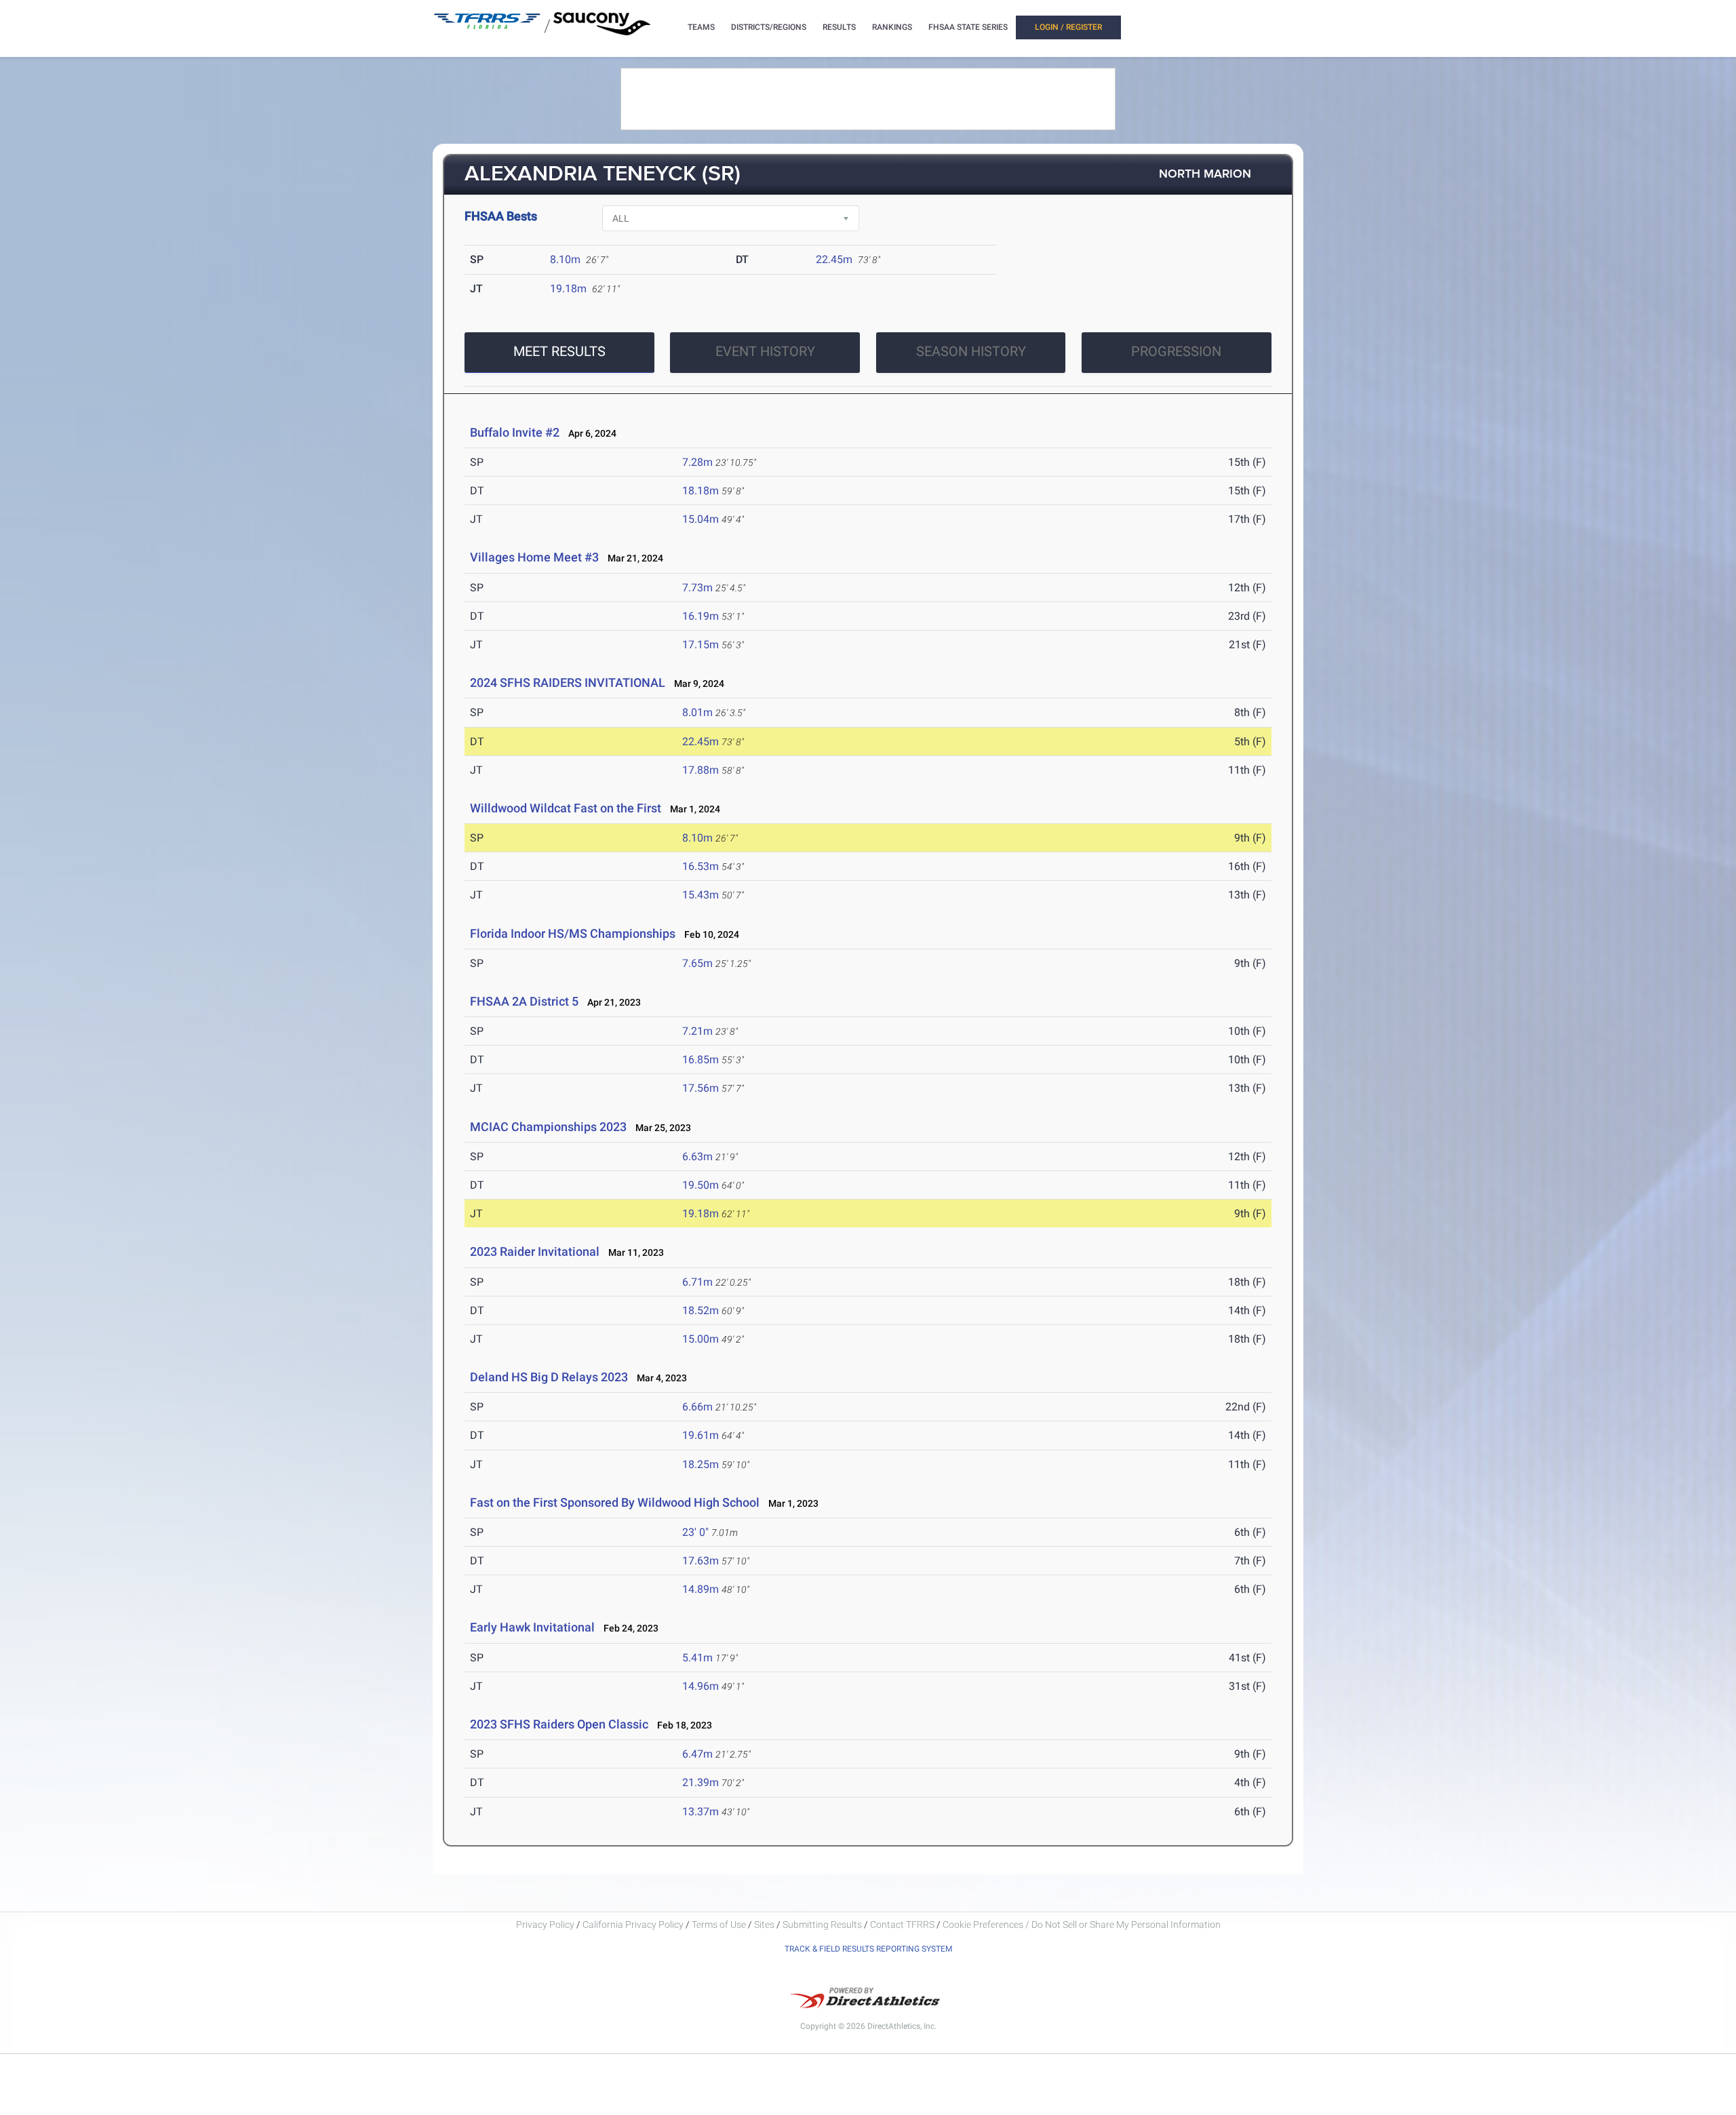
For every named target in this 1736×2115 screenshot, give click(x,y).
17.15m (701, 645)
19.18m (568, 289)
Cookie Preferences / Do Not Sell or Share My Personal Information (1082, 1924)
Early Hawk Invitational (534, 1627)
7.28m (697, 462)
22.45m (834, 259)
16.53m (701, 866)
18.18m (701, 491)
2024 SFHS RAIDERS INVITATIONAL (568, 683)
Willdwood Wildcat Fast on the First (566, 808)
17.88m (701, 770)
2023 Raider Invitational (535, 1251)
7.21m (697, 1031)
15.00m (701, 1339)
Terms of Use (719, 1924)
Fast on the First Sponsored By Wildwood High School (615, 1502)
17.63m (701, 1561)
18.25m (701, 1464)
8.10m (565, 259)
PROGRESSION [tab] (1176, 351)
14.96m (701, 1686)
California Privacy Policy (633, 1924)
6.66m (697, 1407)
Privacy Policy (545, 1924)
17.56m (701, 1088)
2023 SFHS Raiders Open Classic (559, 1724)
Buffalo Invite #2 (515, 432)
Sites (764, 1924)
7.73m (697, 588)
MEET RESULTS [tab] (559, 351)
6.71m (697, 1282)
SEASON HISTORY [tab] (971, 351)
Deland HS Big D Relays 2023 (549, 1377)
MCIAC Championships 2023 (548, 1127)
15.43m (701, 895)
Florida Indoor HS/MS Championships (573, 933)
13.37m (701, 1812)
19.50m (701, 1185)
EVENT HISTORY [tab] (765, 351)
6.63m (697, 1157)
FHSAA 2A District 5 (524, 1001)
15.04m (701, 519)
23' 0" (695, 1532)
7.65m (697, 963)
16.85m (701, 1060)
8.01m (697, 712)
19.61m (701, 1435)
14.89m (701, 1589)
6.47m (697, 1754)
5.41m (697, 1658)
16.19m (701, 616)
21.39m (701, 1782)
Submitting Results (822, 1924)
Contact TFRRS (903, 1924)
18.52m (701, 1310)
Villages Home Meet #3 (534, 557)
